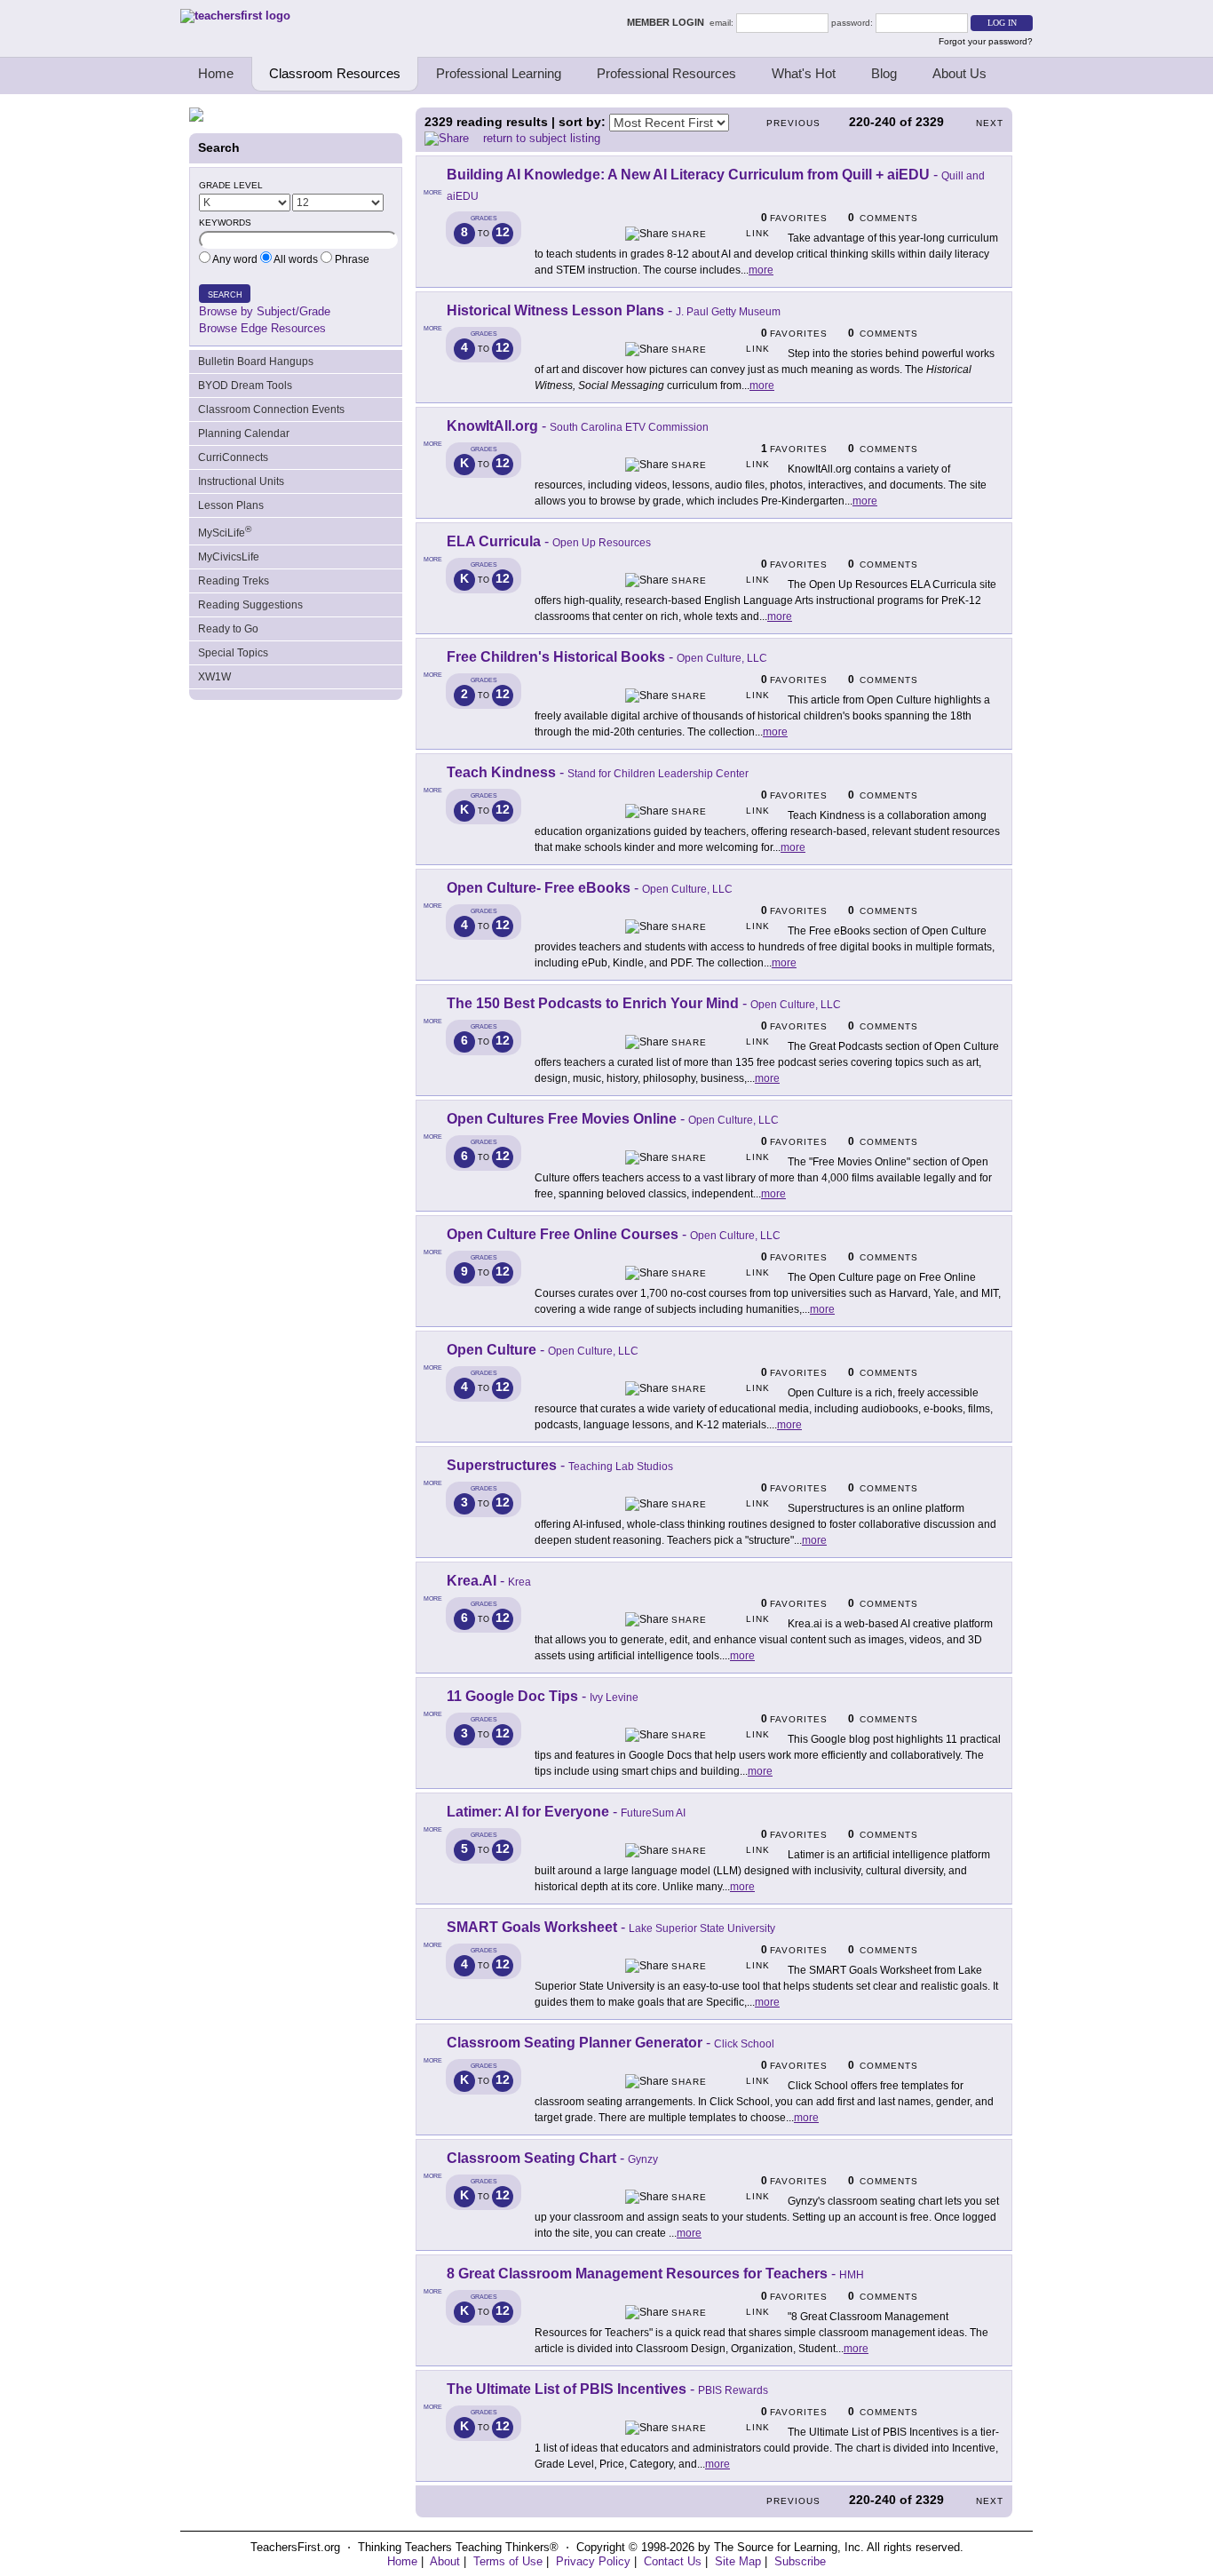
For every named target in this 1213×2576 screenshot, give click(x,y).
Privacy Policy (593, 2561)
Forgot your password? (986, 41)
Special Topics (233, 653)
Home (216, 73)
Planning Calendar (244, 433)
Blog (884, 73)
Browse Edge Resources (262, 328)
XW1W (214, 677)
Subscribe (800, 2561)
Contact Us (673, 2561)
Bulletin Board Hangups (256, 362)
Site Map (738, 2561)
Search (225, 295)
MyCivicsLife (229, 557)
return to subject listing (542, 138)
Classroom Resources (335, 73)
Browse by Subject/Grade (265, 311)
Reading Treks (234, 581)
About (445, 2561)
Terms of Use (508, 2561)
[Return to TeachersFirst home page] (235, 16)
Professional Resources (666, 73)
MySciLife (225, 532)
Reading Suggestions (250, 605)
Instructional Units (241, 481)
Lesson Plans (231, 505)
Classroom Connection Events (271, 409)
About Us (959, 73)
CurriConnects (233, 457)
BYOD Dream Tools (245, 386)
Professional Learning (499, 73)
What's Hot (804, 73)
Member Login (668, 22)
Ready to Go (228, 629)
